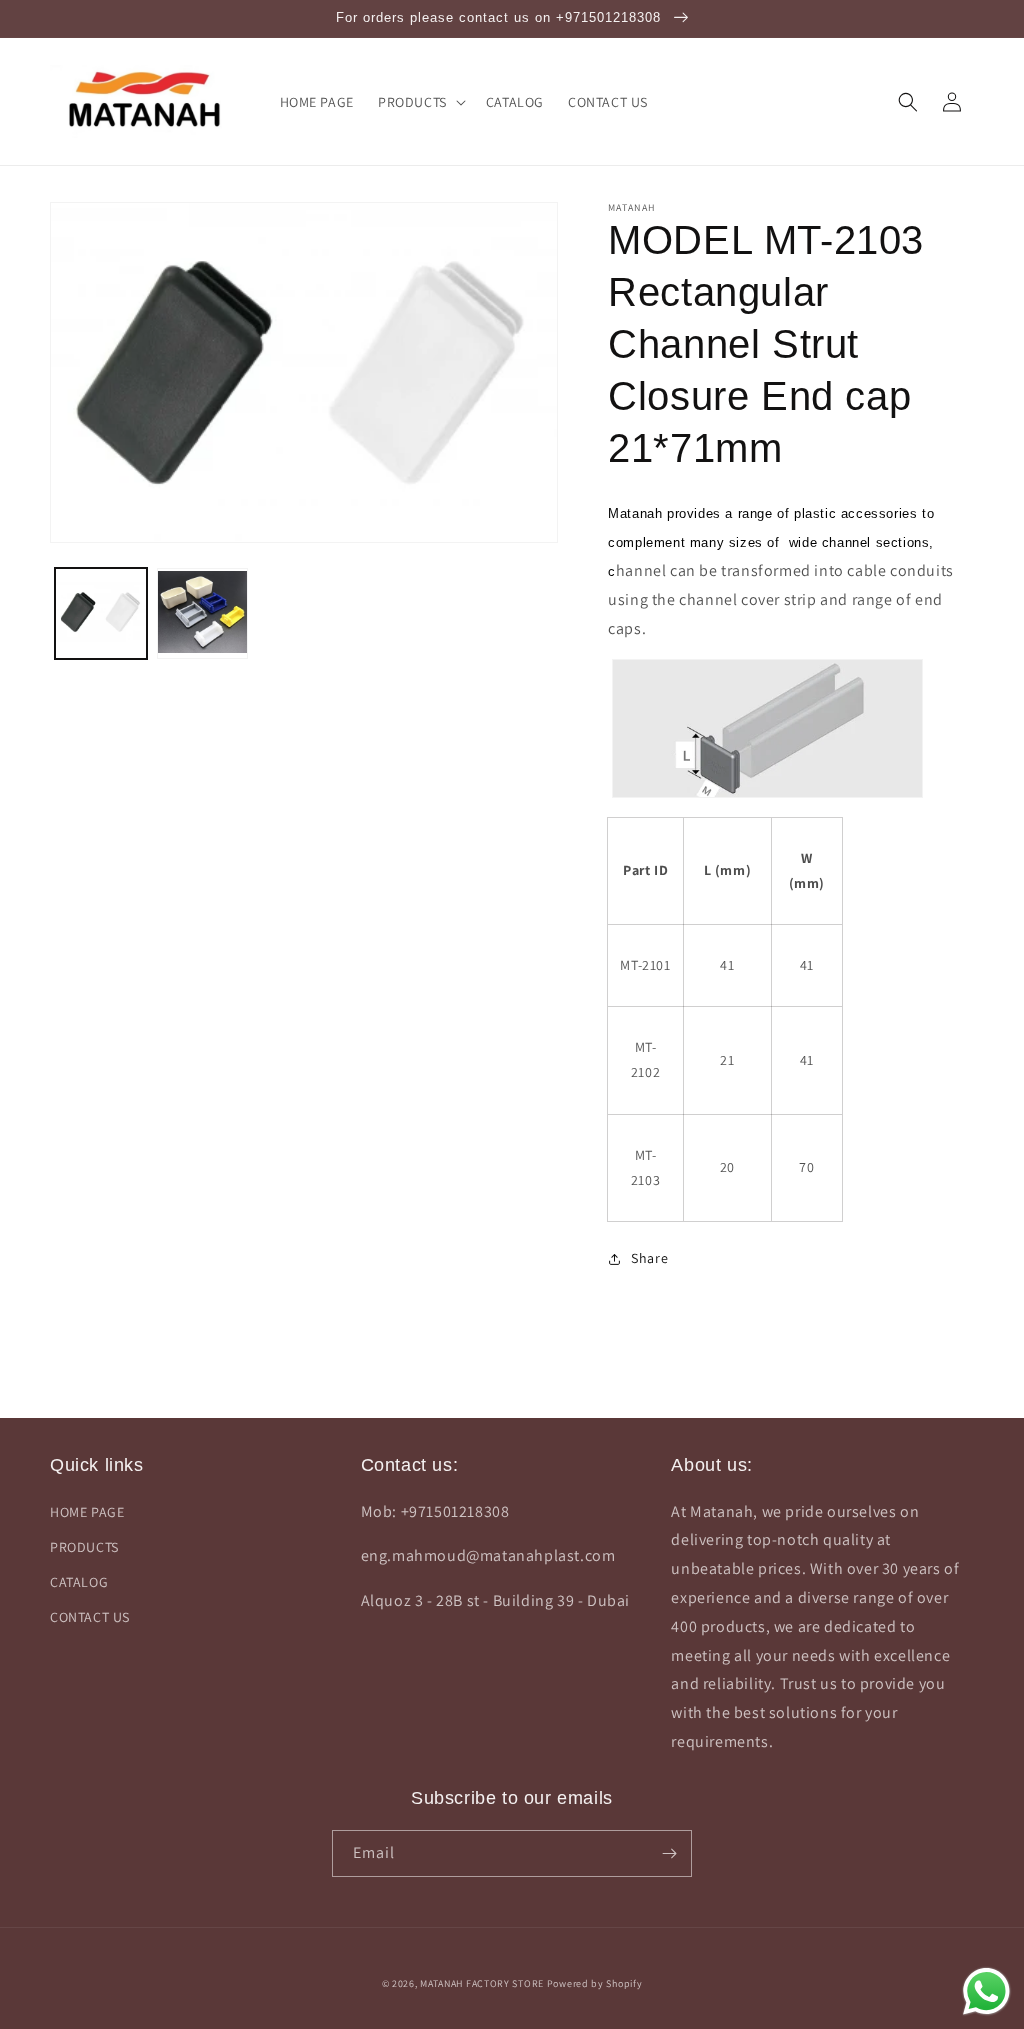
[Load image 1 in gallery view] (101, 614)
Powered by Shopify (595, 1983)
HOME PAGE (87, 1512)
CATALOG (79, 1582)
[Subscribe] (669, 1853)
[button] (420, 102)
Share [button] (649, 1258)
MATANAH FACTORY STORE (482, 1983)
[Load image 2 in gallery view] (203, 614)
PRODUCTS (84, 1547)
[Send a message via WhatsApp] (986, 1991)
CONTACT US (90, 1617)
